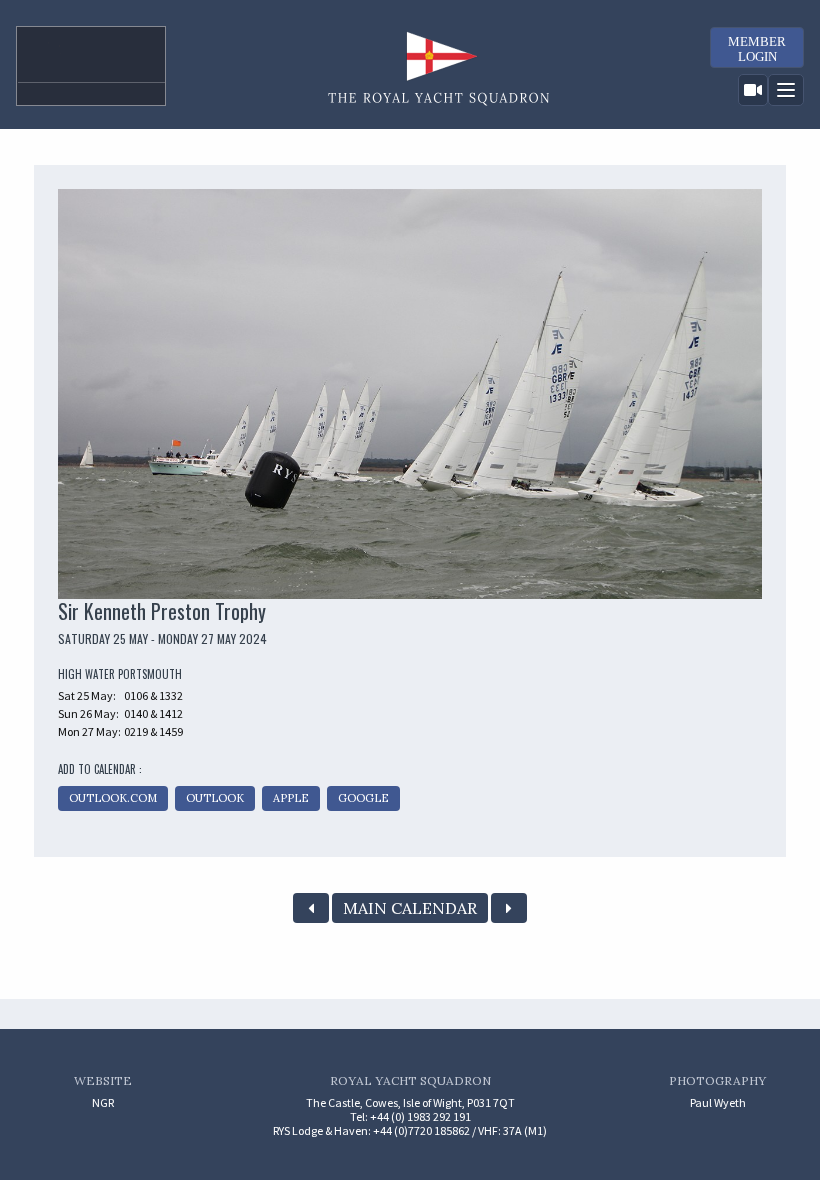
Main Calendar (410, 908)
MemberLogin (757, 49)
